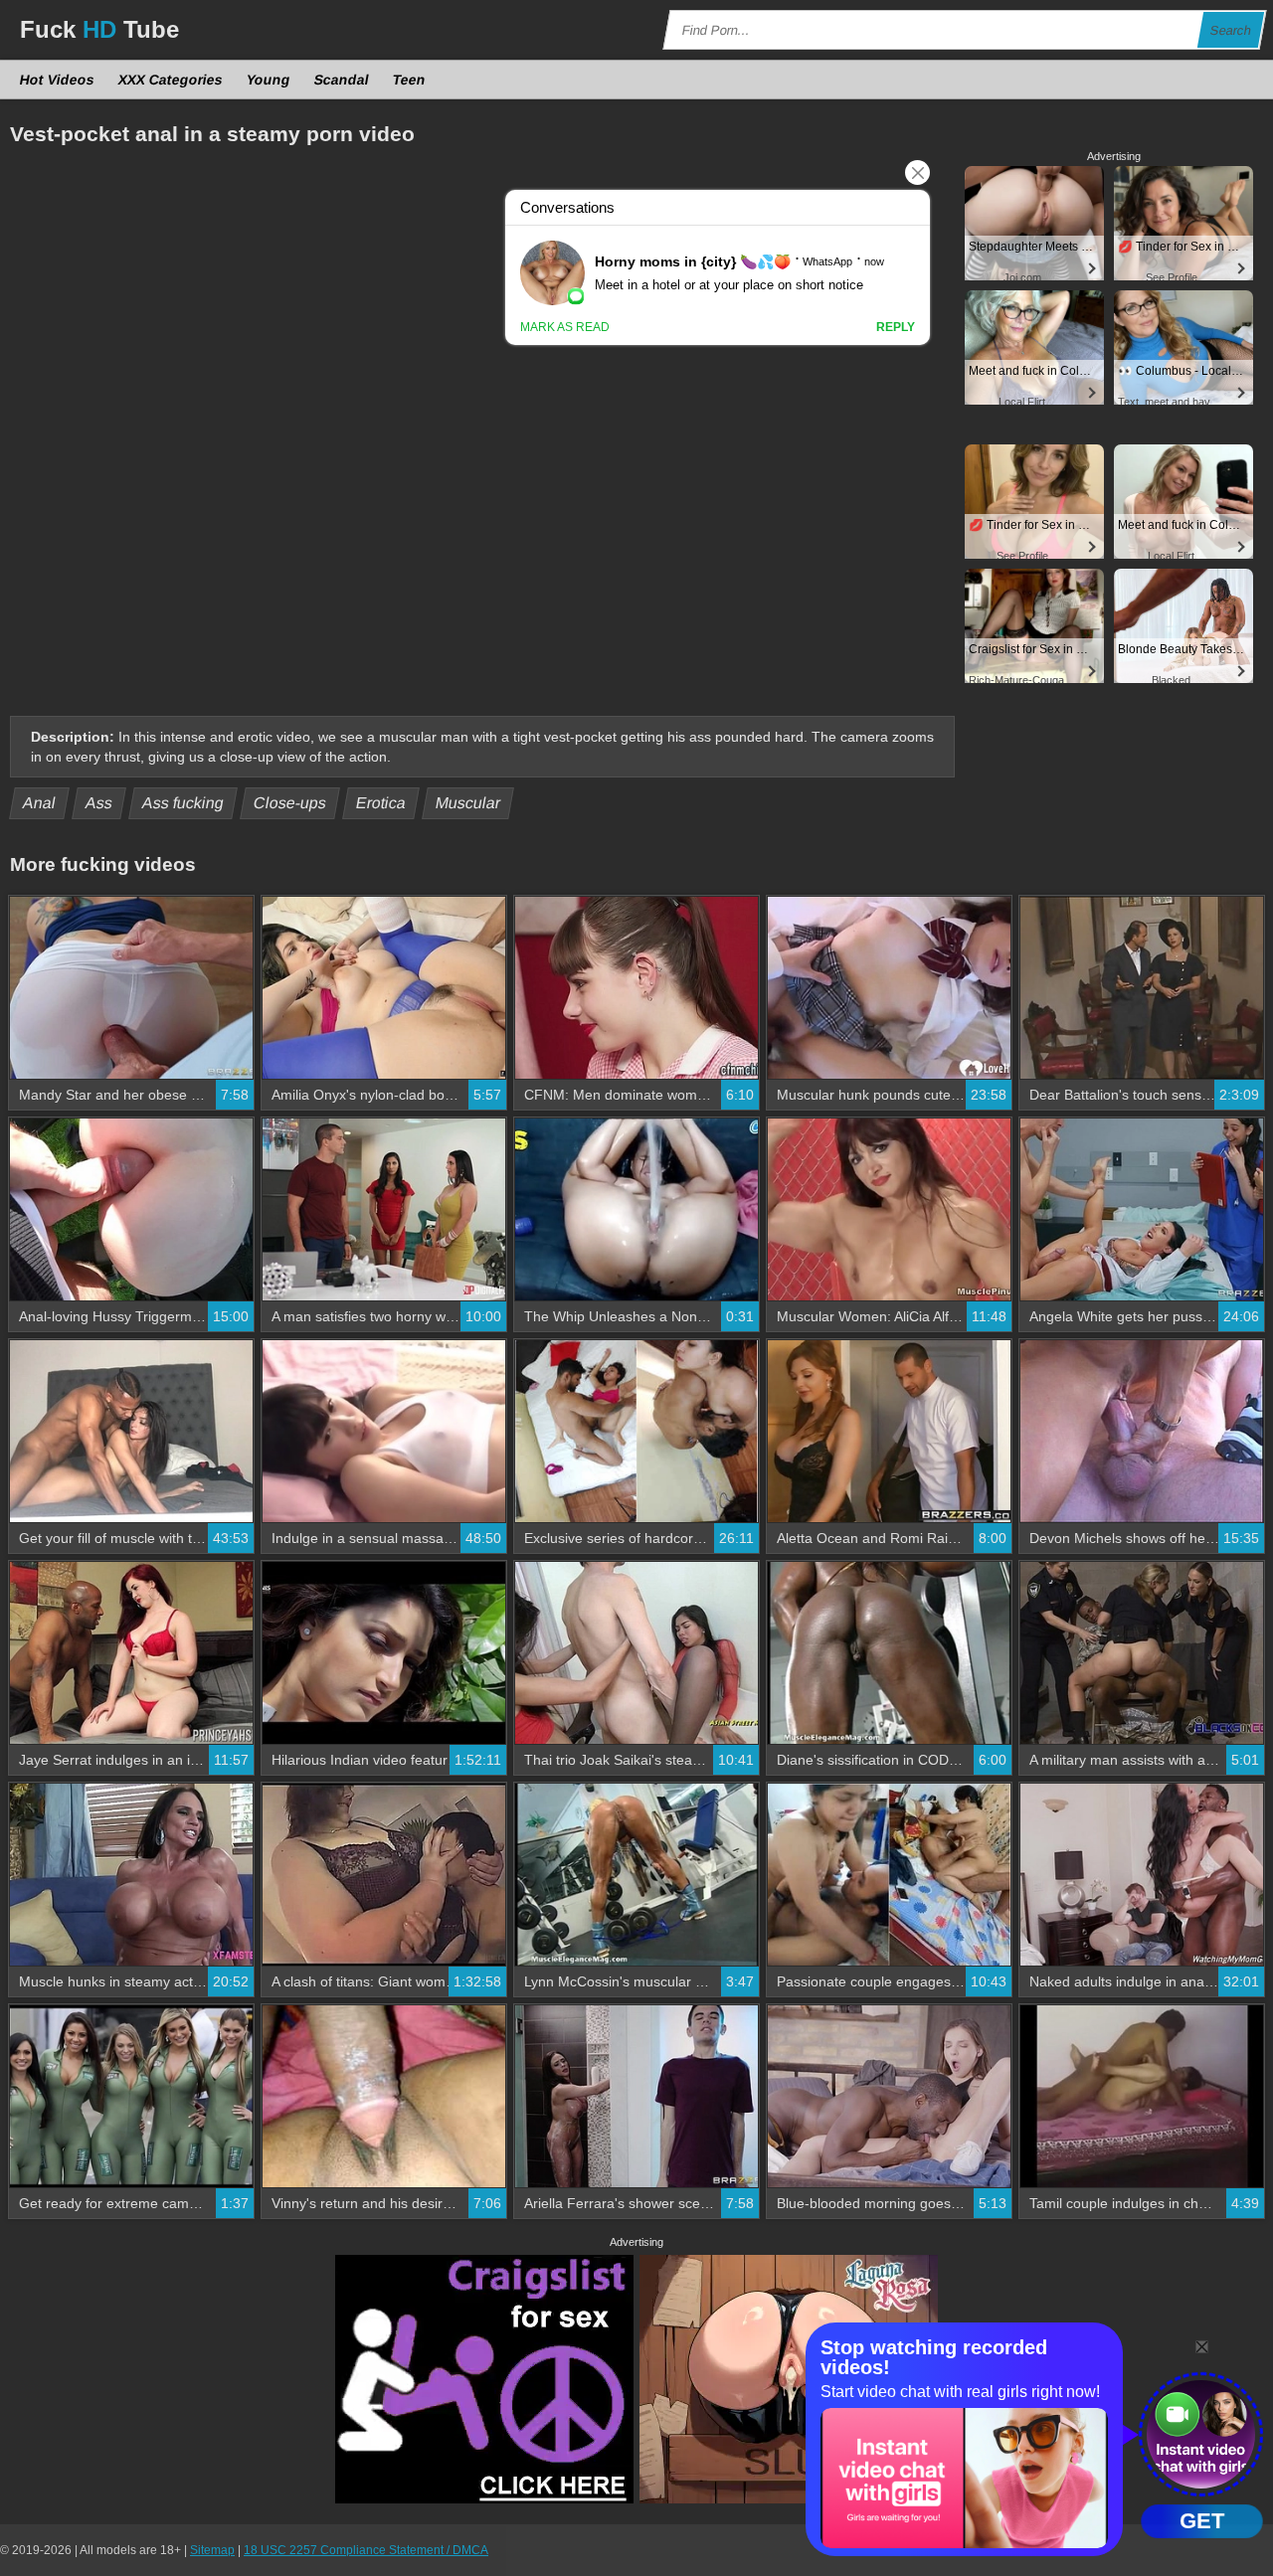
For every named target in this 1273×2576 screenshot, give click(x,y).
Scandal (342, 80)
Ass (99, 803)
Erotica (381, 803)
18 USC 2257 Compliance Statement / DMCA (366, 2550)
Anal (40, 803)
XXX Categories (171, 80)
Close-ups (290, 803)
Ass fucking (183, 803)
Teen (410, 80)
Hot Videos (58, 80)
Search (1231, 30)
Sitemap (212, 2550)
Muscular (468, 803)
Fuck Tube (99, 29)
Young (269, 80)
